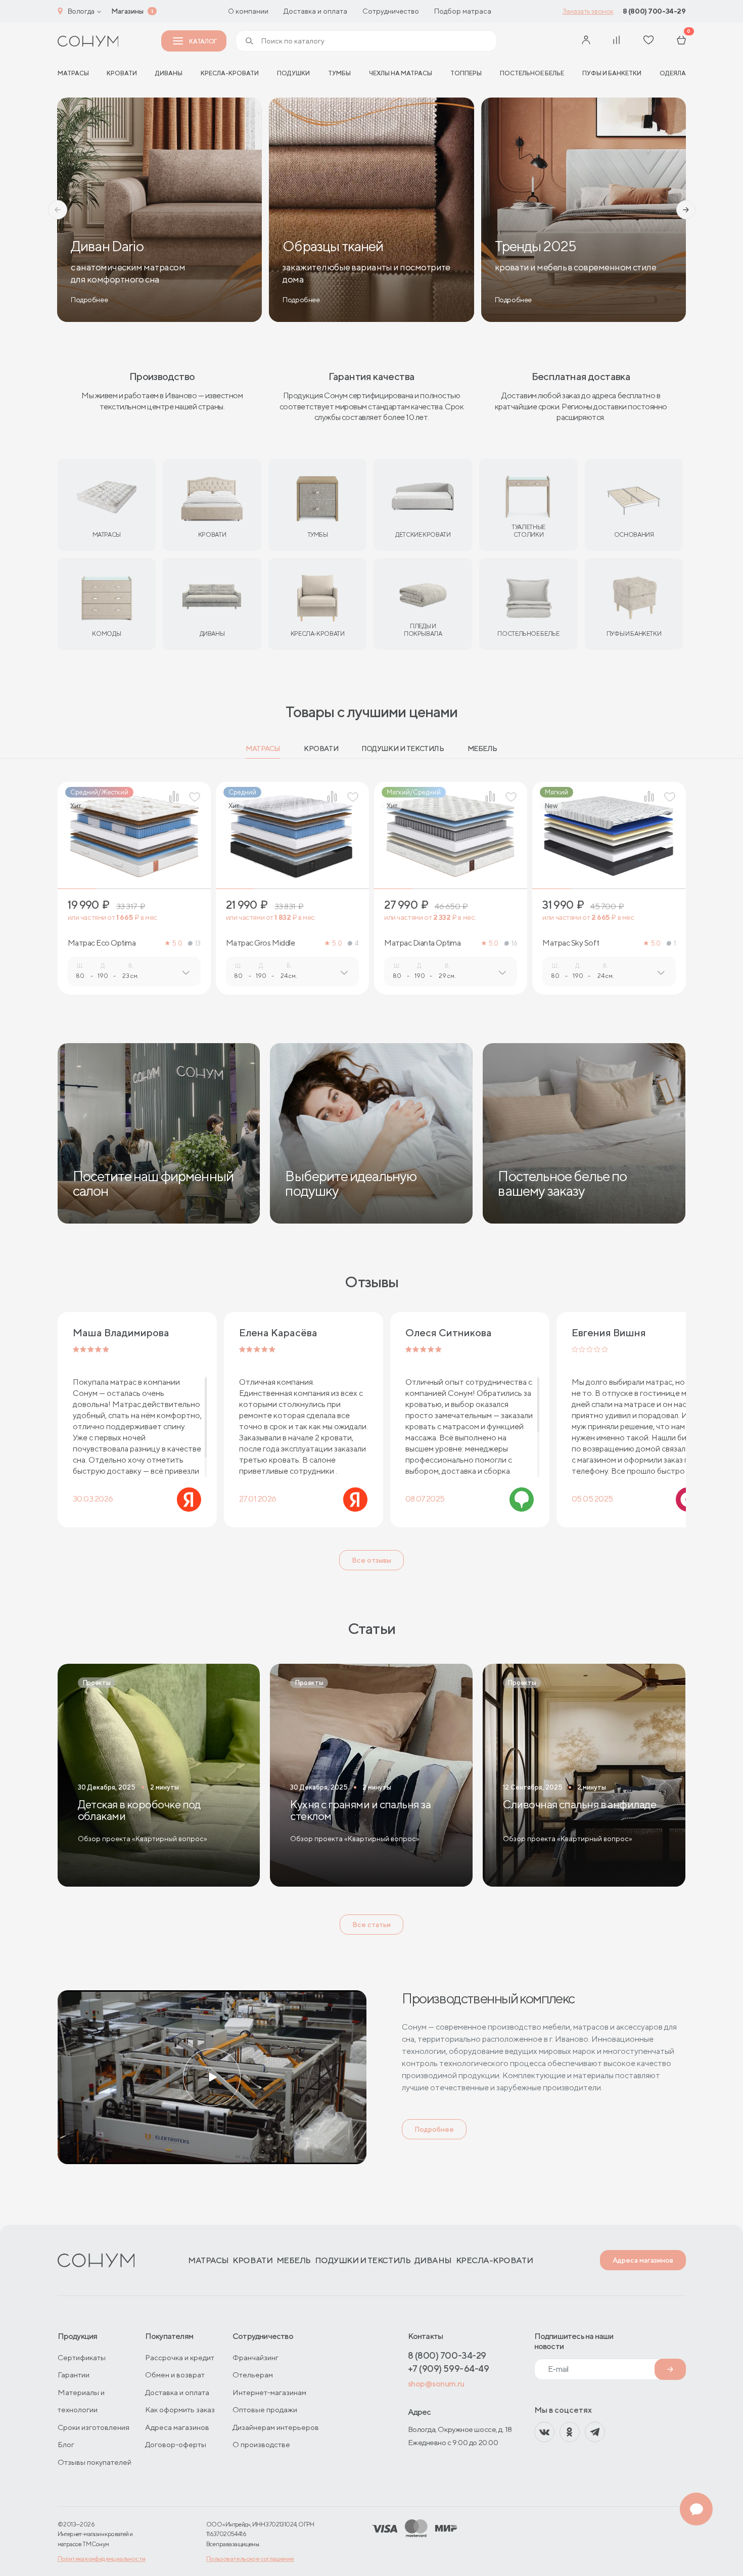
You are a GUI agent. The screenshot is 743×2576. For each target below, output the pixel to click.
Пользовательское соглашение (250, 2559)
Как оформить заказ (180, 2409)
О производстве (261, 2444)
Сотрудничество (391, 11)
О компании (248, 11)
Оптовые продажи (265, 2409)
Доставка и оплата (315, 11)
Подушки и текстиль (403, 748)
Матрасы (263, 748)
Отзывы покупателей (95, 2462)
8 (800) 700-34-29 (654, 11)
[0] (681, 41)
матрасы (73, 73)
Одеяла (673, 73)
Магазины (127, 11)
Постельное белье (532, 73)
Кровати (122, 73)
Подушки (293, 73)
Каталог (203, 41)
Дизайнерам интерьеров (276, 2427)
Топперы (466, 73)
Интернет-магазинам (269, 2392)
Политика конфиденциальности (102, 2559)
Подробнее (434, 2129)
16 (514, 943)
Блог (66, 2444)
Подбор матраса (463, 11)
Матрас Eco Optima (102, 943)
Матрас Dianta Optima (422, 943)
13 (198, 943)
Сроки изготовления (94, 2427)
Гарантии (74, 2375)
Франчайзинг (256, 2357)
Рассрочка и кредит (180, 2357)
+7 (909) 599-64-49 (449, 2369)
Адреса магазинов (643, 2260)
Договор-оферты (176, 2444)
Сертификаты (82, 2357)
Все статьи (371, 1925)
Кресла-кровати (230, 73)
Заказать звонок (588, 11)
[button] (58, 210)
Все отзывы (371, 1560)
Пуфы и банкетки (612, 73)
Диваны (169, 73)
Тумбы (339, 73)
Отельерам (253, 2375)
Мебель (482, 748)
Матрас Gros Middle (260, 943)
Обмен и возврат (175, 2375)
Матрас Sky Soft (571, 943)
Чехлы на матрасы (401, 73)
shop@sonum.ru (436, 2384)
